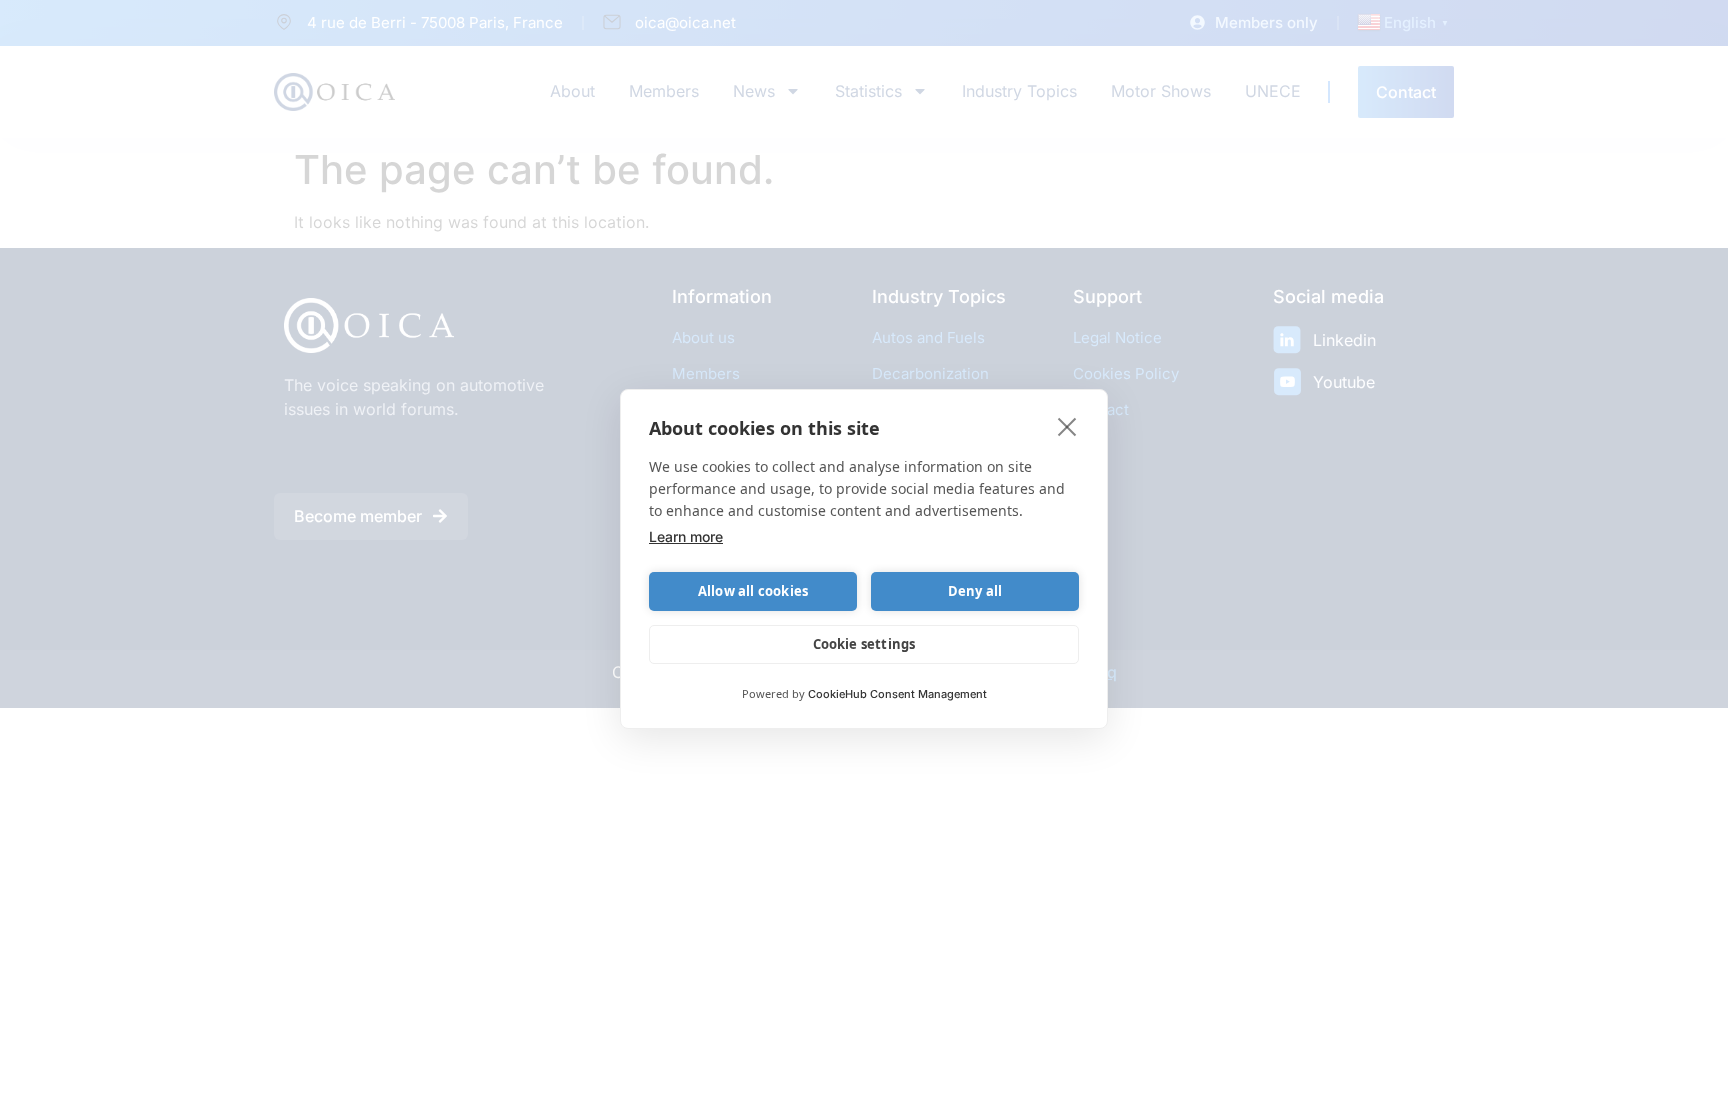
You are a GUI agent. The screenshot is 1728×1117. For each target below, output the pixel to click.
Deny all (975, 591)
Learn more (686, 536)
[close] (1067, 426)
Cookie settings (864, 644)
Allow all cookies (753, 591)
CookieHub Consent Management (897, 694)
